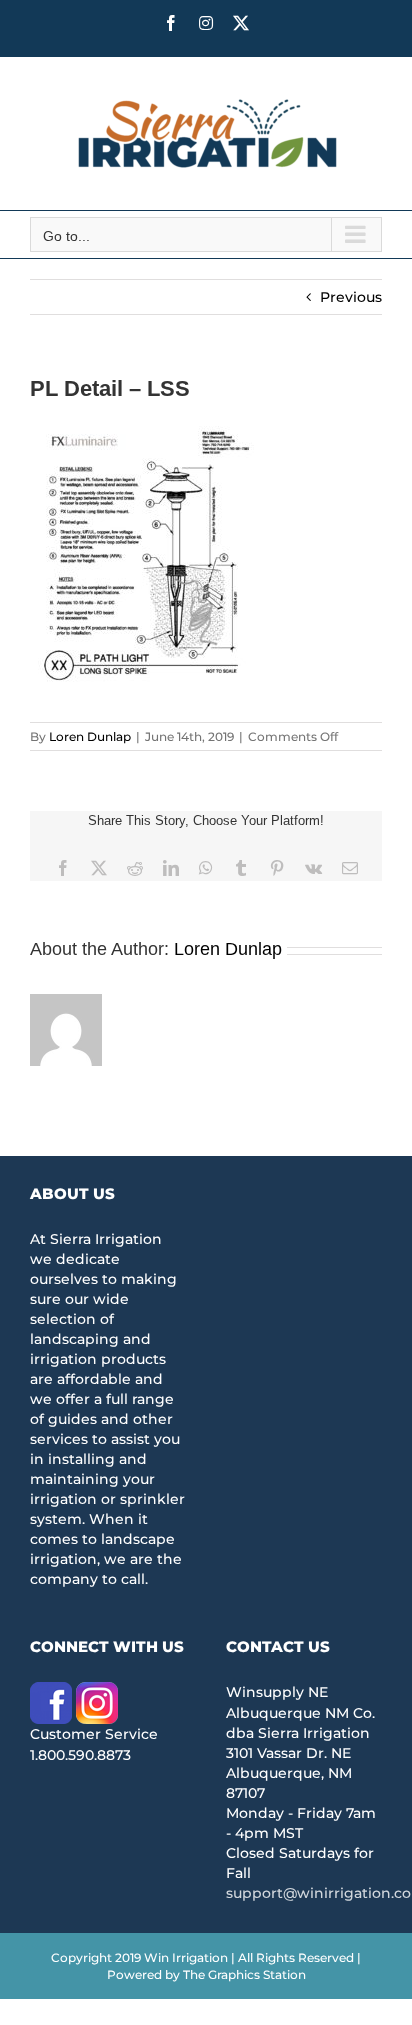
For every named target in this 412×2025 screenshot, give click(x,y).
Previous (351, 297)
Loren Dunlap (90, 736)
